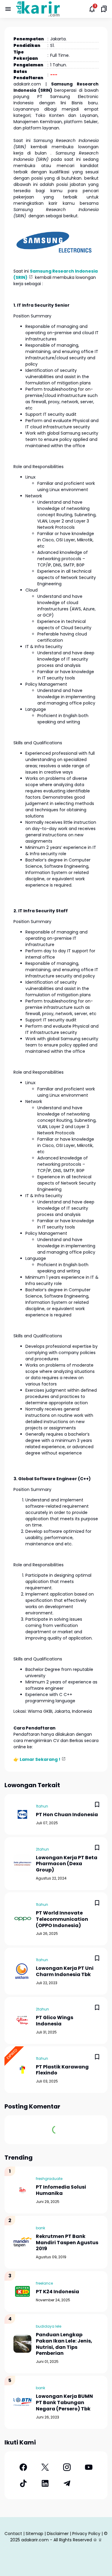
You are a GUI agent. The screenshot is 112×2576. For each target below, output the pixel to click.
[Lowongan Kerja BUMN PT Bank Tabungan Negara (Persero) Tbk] (22, 2402)
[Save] (97, 1805)
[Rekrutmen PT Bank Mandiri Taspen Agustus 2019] (22, 2242)
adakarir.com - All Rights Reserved (57, 2540)
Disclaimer (58, 2534)
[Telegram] (67, 2483)
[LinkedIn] (45, 2483)
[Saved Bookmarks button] (104, 9)
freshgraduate (49, 2179)
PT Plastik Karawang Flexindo (62, 2070)
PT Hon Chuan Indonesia (67, 1815)
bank (40, 2228)
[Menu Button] (8, 9)
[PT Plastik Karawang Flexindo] (22, 2070)
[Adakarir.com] (38, 9)
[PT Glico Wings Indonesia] (22, 2020)
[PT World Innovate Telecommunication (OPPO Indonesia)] (22, 1919)
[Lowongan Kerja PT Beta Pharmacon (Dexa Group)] (22, 1863)
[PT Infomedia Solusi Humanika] (22, 2190)
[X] (45, 2467)
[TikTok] (23, 2483)
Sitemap (34, 2534)
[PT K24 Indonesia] (22, 2291)
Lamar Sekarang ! (40, 1759)
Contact (13, 2534)
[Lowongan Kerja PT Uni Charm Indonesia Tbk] (22, 1971)
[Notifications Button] (92, 9)
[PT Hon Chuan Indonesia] (22, 1814)
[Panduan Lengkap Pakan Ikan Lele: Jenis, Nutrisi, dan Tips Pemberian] (22, 2344)
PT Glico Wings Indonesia (55, 2021)
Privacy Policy (86, 2534)
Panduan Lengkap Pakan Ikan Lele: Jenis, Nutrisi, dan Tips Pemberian (64, 2344)
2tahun (42, 1849)
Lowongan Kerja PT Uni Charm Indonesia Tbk (65, 1972)
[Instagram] (67, 2467)
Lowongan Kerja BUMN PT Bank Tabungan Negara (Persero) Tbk (64, 2403)
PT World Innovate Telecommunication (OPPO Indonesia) (62, 1919)
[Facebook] (23, 2467)
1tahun (42, 1806)
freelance (44, 2283)
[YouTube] (89, 2467)
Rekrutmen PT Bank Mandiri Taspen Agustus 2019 (67, 2243)
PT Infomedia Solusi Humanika (61, 2190)
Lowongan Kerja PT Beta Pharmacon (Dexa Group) (67, 1864)
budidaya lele (49, 2326)
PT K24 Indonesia (57, 2292)
